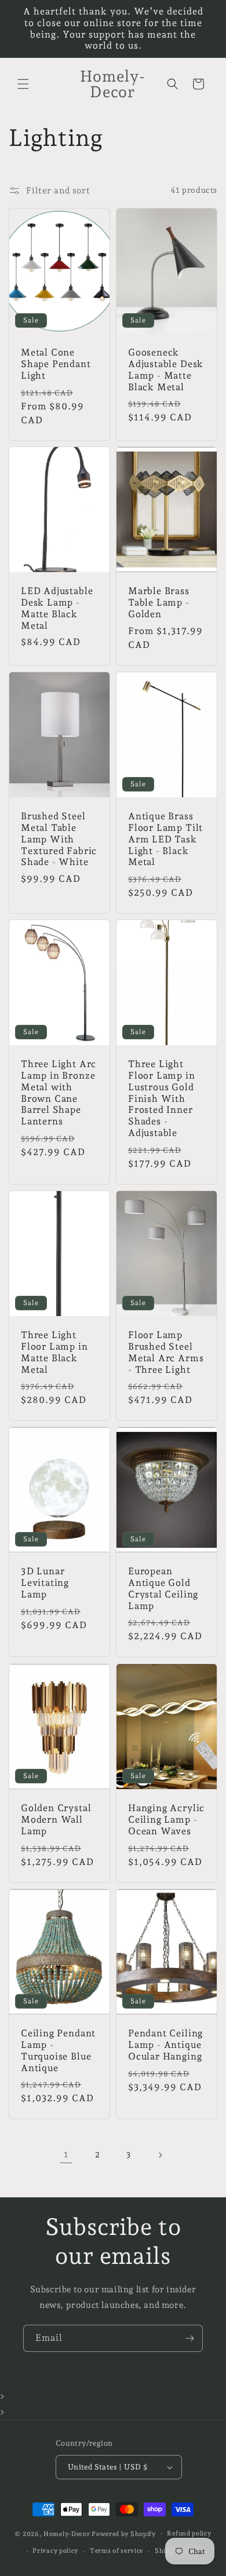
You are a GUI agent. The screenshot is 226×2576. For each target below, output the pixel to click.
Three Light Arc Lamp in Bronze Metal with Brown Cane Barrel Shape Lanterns (59, 1093)
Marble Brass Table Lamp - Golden (159, 603)
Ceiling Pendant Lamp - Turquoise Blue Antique (58, 2050)
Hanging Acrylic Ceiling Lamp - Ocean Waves (166, 1820)
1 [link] (66, 2154)
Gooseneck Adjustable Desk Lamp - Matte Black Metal (166, 369)
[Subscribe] (189, 2338)
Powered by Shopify (124, 2533)
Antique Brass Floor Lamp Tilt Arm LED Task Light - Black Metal (165, 839)
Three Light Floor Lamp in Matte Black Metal (54, 1352)
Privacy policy (55, 2551)
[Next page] (160, 2155)
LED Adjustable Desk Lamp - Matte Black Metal (57, 609)
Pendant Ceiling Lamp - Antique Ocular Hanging (165, 2045)
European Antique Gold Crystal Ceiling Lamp (163, 1589)
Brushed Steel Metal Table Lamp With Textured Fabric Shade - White (59, 839)
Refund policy (189, 2533)
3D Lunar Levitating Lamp (45, 1583)
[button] (23, 84)
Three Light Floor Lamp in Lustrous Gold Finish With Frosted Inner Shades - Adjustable (162, 1098)
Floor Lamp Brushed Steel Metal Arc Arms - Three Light (166, 1352)
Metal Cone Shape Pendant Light (56, 364)
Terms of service (116, 2551)
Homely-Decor (67, 2533)
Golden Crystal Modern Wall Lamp (56, 1820)
